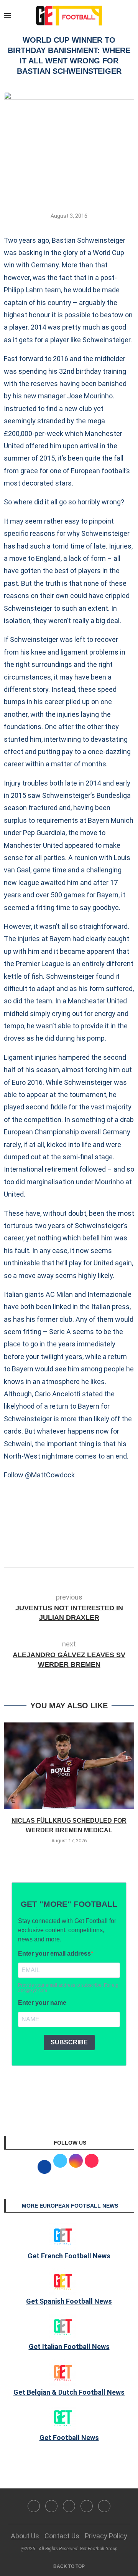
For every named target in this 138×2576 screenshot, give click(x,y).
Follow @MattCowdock (39, 1475)
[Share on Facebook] (57, 1546)
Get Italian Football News (69, 2346)
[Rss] (87, 2506)
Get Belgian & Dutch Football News (69, 2392)
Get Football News (69, 2438)
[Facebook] (34, 2506)
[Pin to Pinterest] (85, 1546)
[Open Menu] (7, 15)
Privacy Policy (106, 2536)
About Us (25, 2536)
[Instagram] (69, 2506)
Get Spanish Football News (69, 2301)
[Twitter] (51, 2506)
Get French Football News (69, 2256)
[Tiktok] (104, 2506)
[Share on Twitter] (72, 1546)
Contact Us (62, 2536)
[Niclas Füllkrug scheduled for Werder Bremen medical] (69, 1766)
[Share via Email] (97, 1546)
